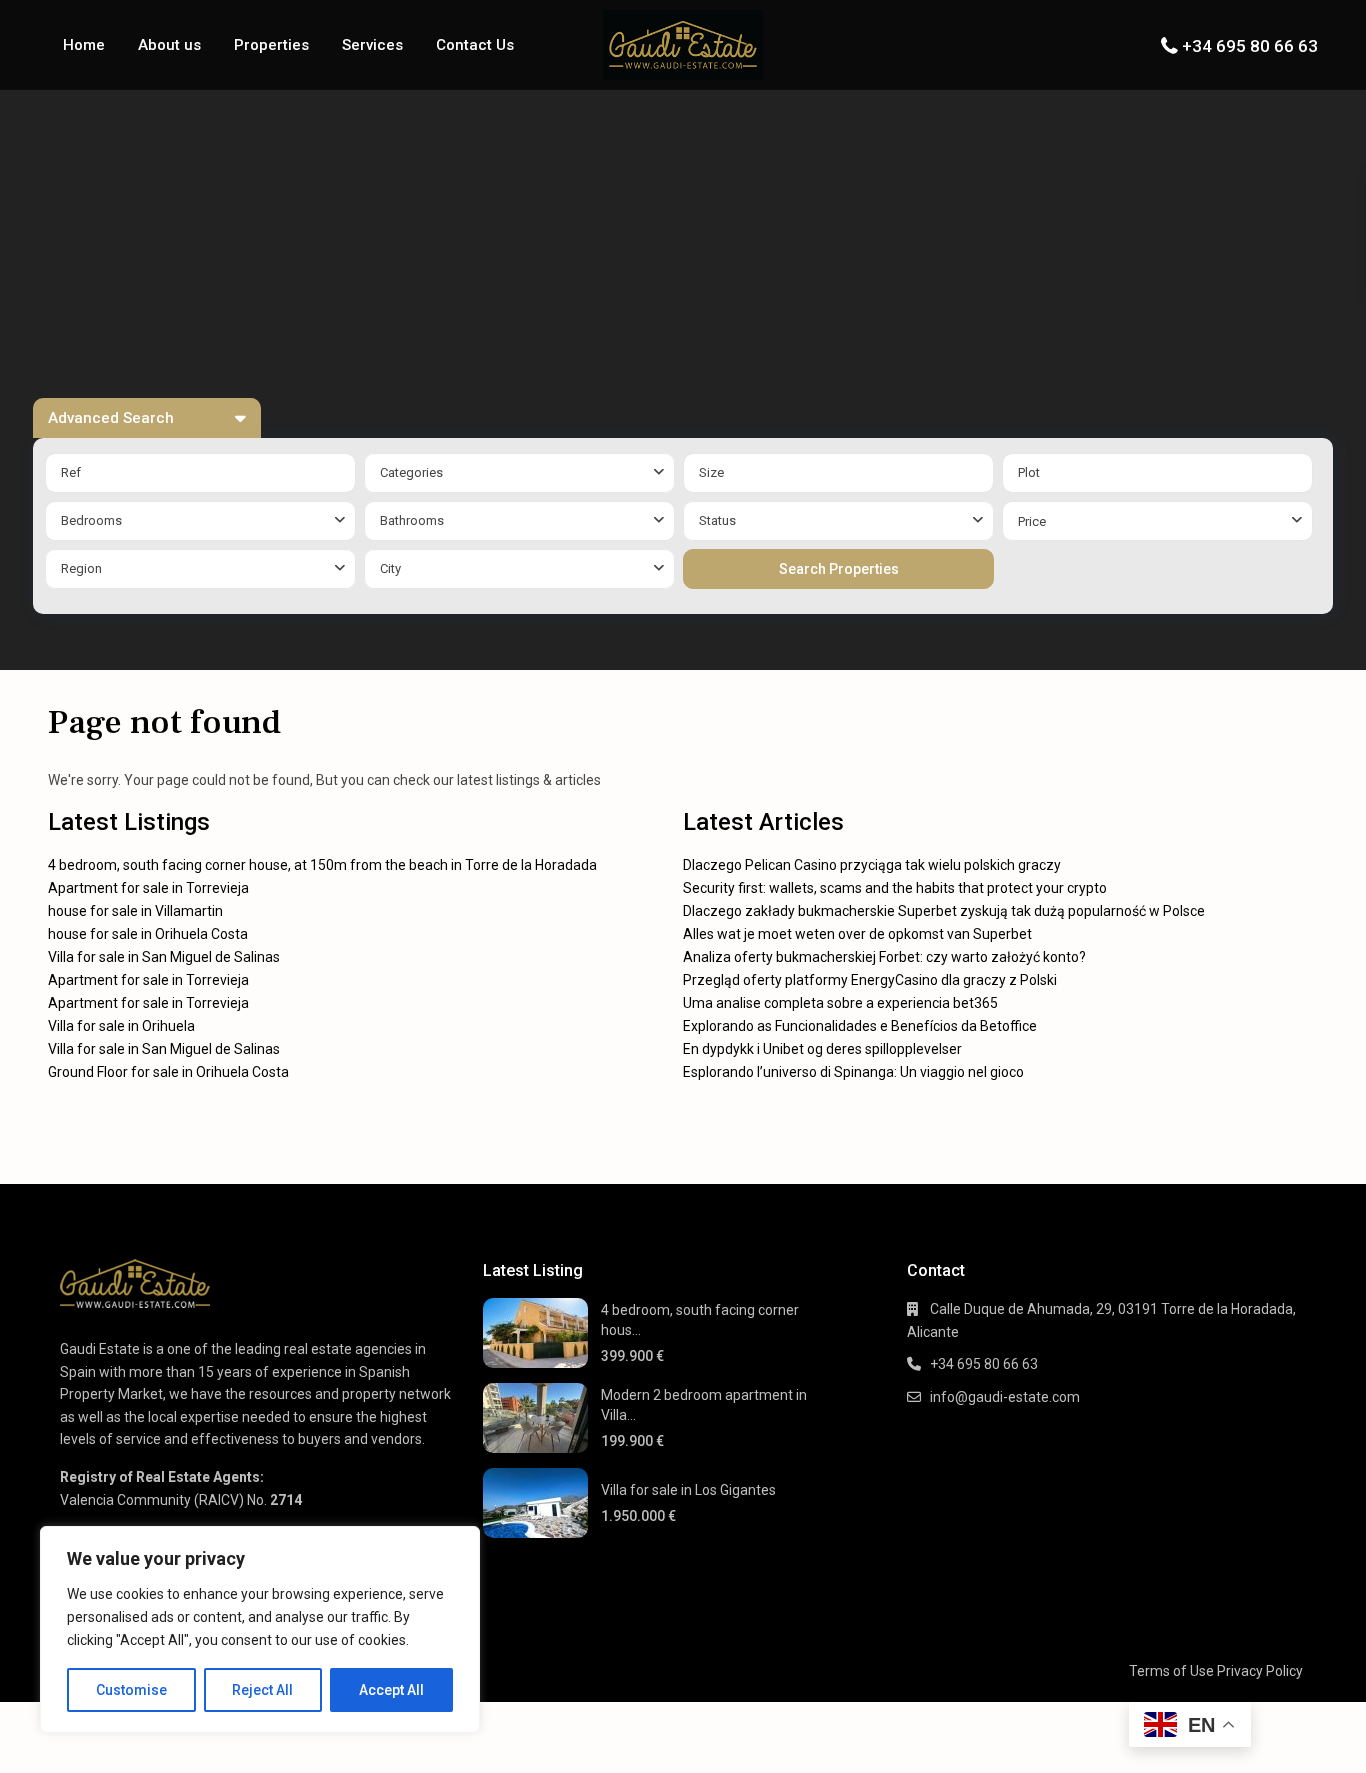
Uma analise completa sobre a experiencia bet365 (840, 1003)
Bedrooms (91, 520)
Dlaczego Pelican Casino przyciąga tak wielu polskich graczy (872, 865)
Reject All (262, 1690)
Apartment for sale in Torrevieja (148, 888)
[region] (260, 1629)
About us (169, 45)
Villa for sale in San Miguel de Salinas (164, 957)
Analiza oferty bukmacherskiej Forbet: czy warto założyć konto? (884, 957)
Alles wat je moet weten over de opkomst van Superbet (857, 934)
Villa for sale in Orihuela (121, 1026)
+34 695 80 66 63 (1250, 46)
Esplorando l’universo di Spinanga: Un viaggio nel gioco (853, 1072)
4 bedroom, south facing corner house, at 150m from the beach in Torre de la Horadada (322, 865)
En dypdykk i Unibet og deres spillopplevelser (822, 1049)
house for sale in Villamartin (135, 911)
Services (372, 45)
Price (1032, 521)
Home (84, 45)
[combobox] (519, 473)
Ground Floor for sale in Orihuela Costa (168, 1072)
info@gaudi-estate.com (1005, 1397)
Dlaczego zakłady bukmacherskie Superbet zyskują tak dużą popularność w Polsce (944, 911)
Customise (131, 1690)
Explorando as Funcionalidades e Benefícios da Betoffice (860, 1026)
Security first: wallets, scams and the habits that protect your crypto (895, 888)
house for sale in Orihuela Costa (148, 934)
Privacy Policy (1260, 1671)
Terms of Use (1171, 1671)
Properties (271, 45)
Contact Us (475, 45)
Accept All (391, 1690)
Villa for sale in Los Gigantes (688, 1490)
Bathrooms (412, 520)
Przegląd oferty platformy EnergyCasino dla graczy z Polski (870, 980)
